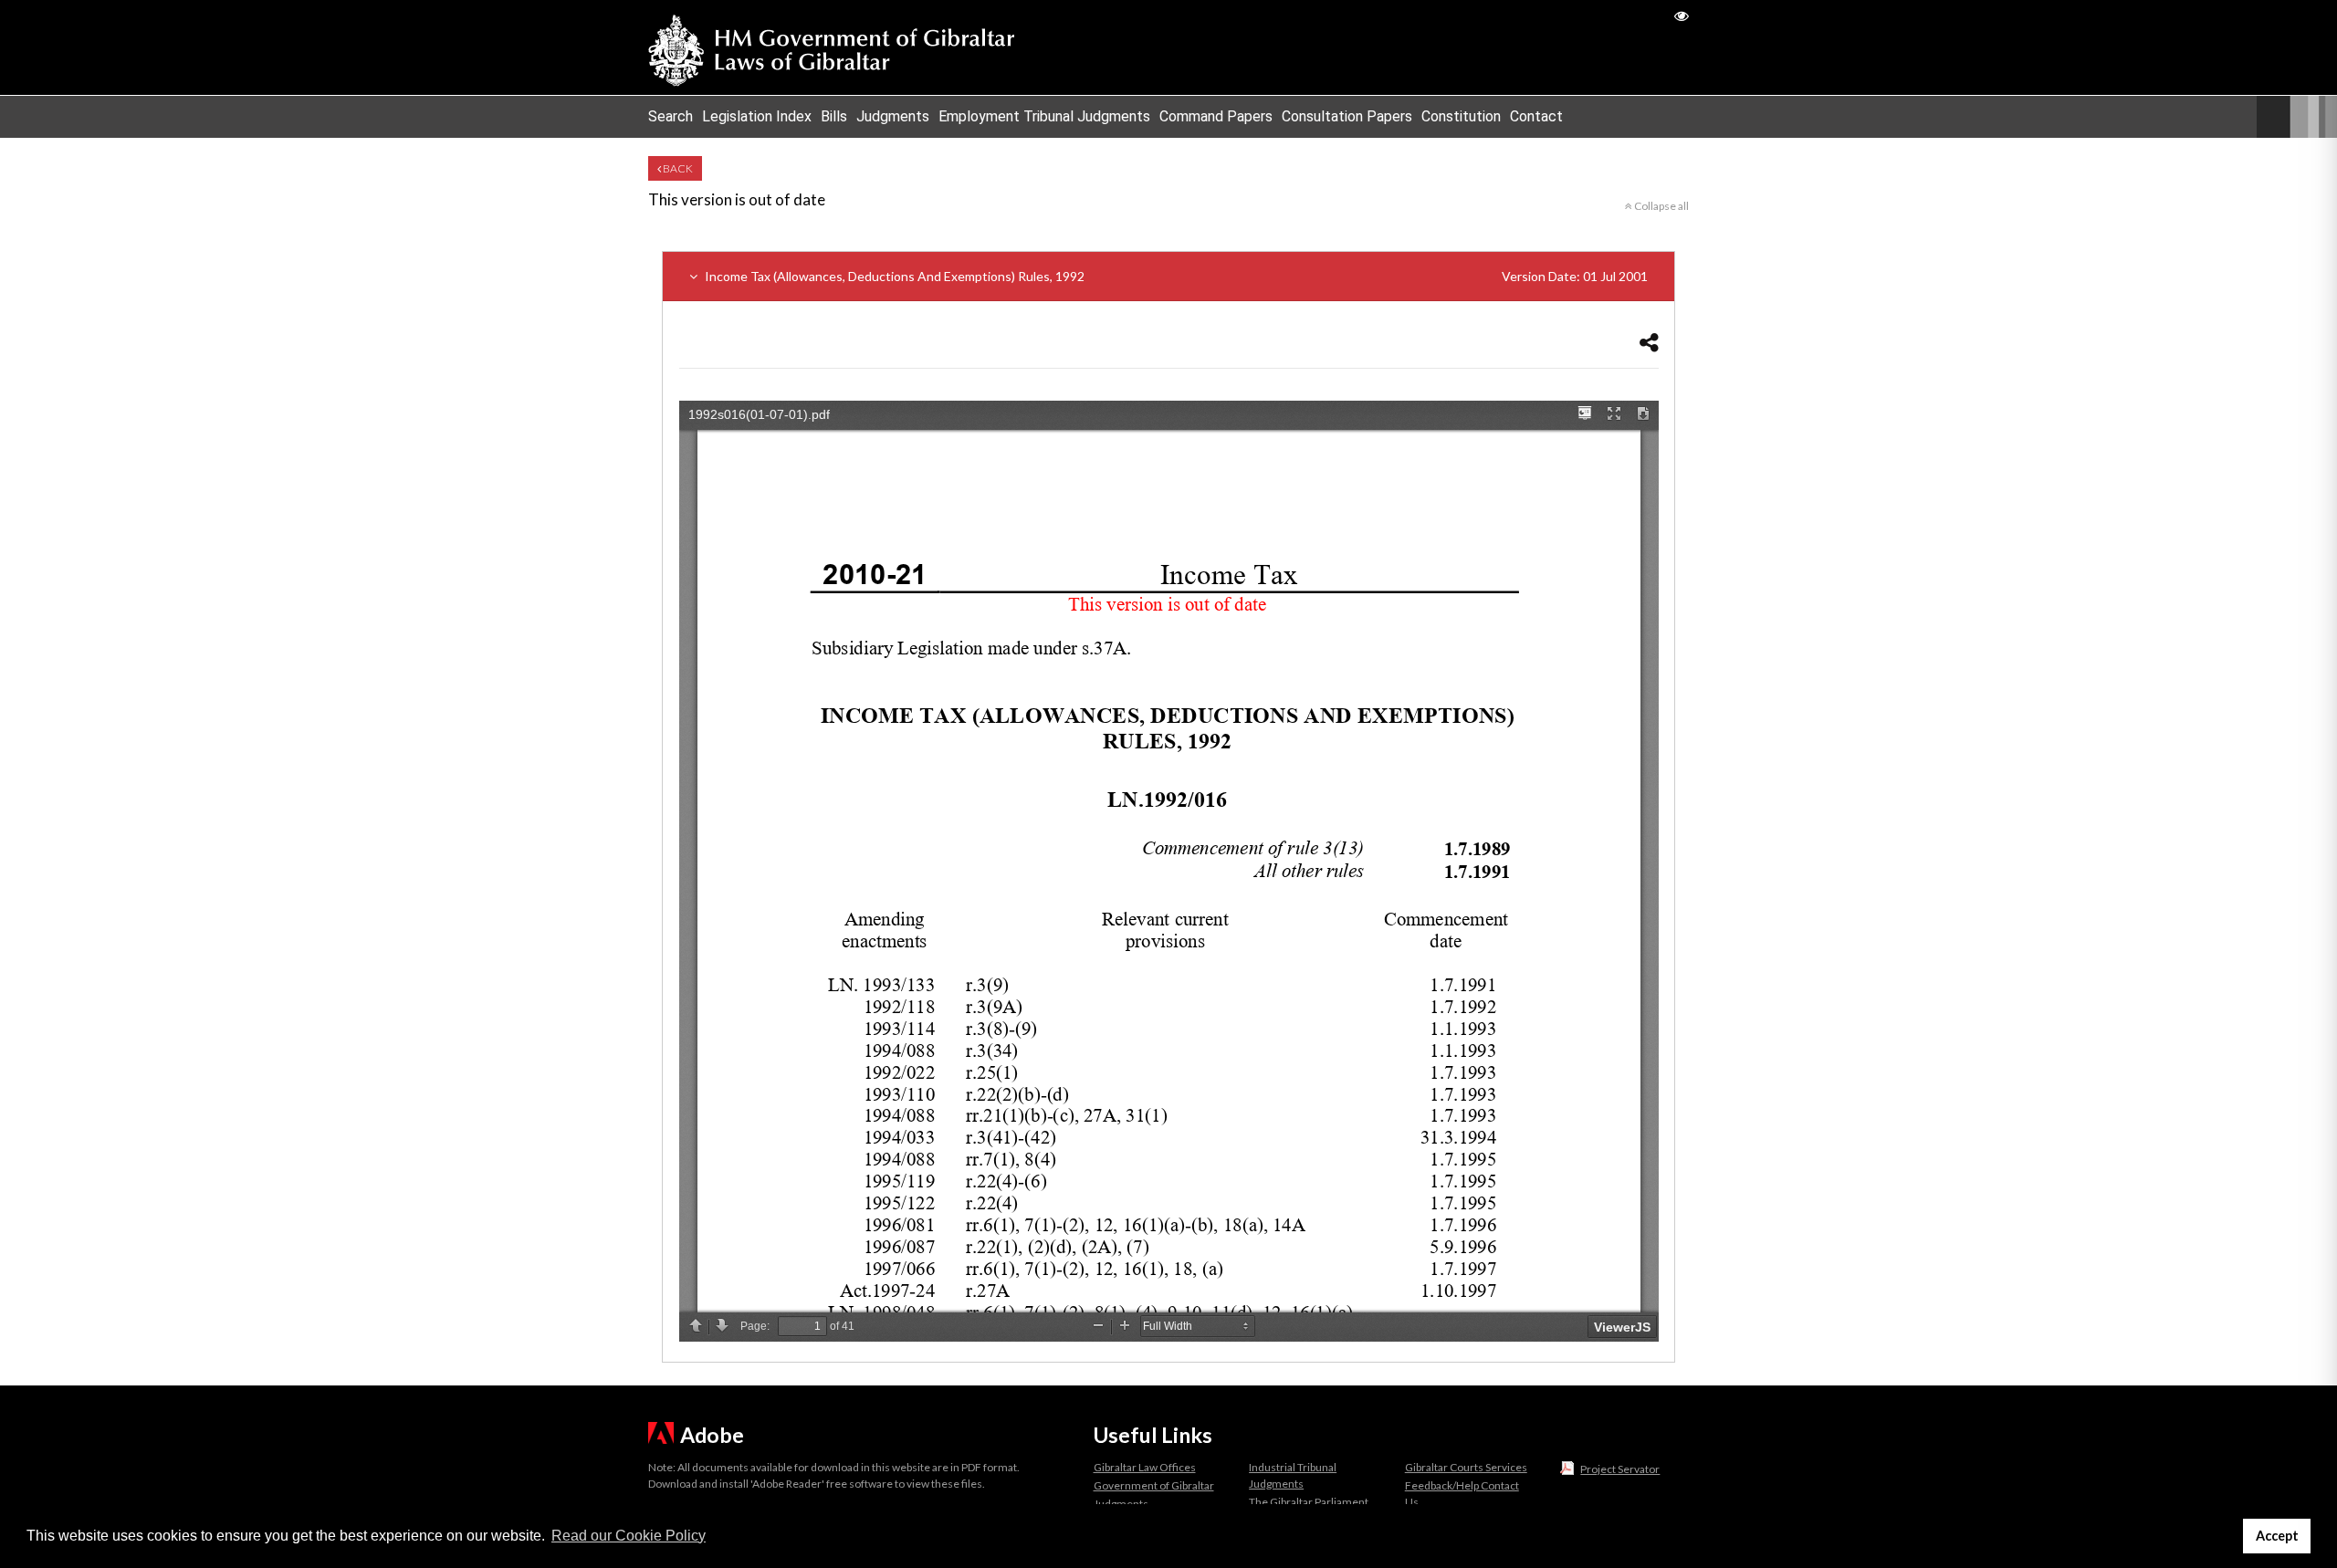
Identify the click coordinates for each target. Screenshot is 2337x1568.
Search (671, 116)
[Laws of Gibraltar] (832, 47)
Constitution (1461, 116)
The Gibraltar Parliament (1309, 1502)
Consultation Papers (1347, 116)
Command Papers (1216, 116)
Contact (1536, 116)
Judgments (893, 116)
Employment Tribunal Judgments (1044, 116)
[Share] (1649, 342)
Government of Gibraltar (1154, 1485)
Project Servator (1620, 1469)
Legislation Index (757, 116)
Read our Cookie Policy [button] (629, 1536)
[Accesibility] (1682, 15)
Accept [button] (2277, 1536)
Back (677, 168)
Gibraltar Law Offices (1145, 1467)
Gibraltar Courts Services (1466, 1467)
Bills (834, 116)
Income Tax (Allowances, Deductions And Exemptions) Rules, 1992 (1175, 276)
